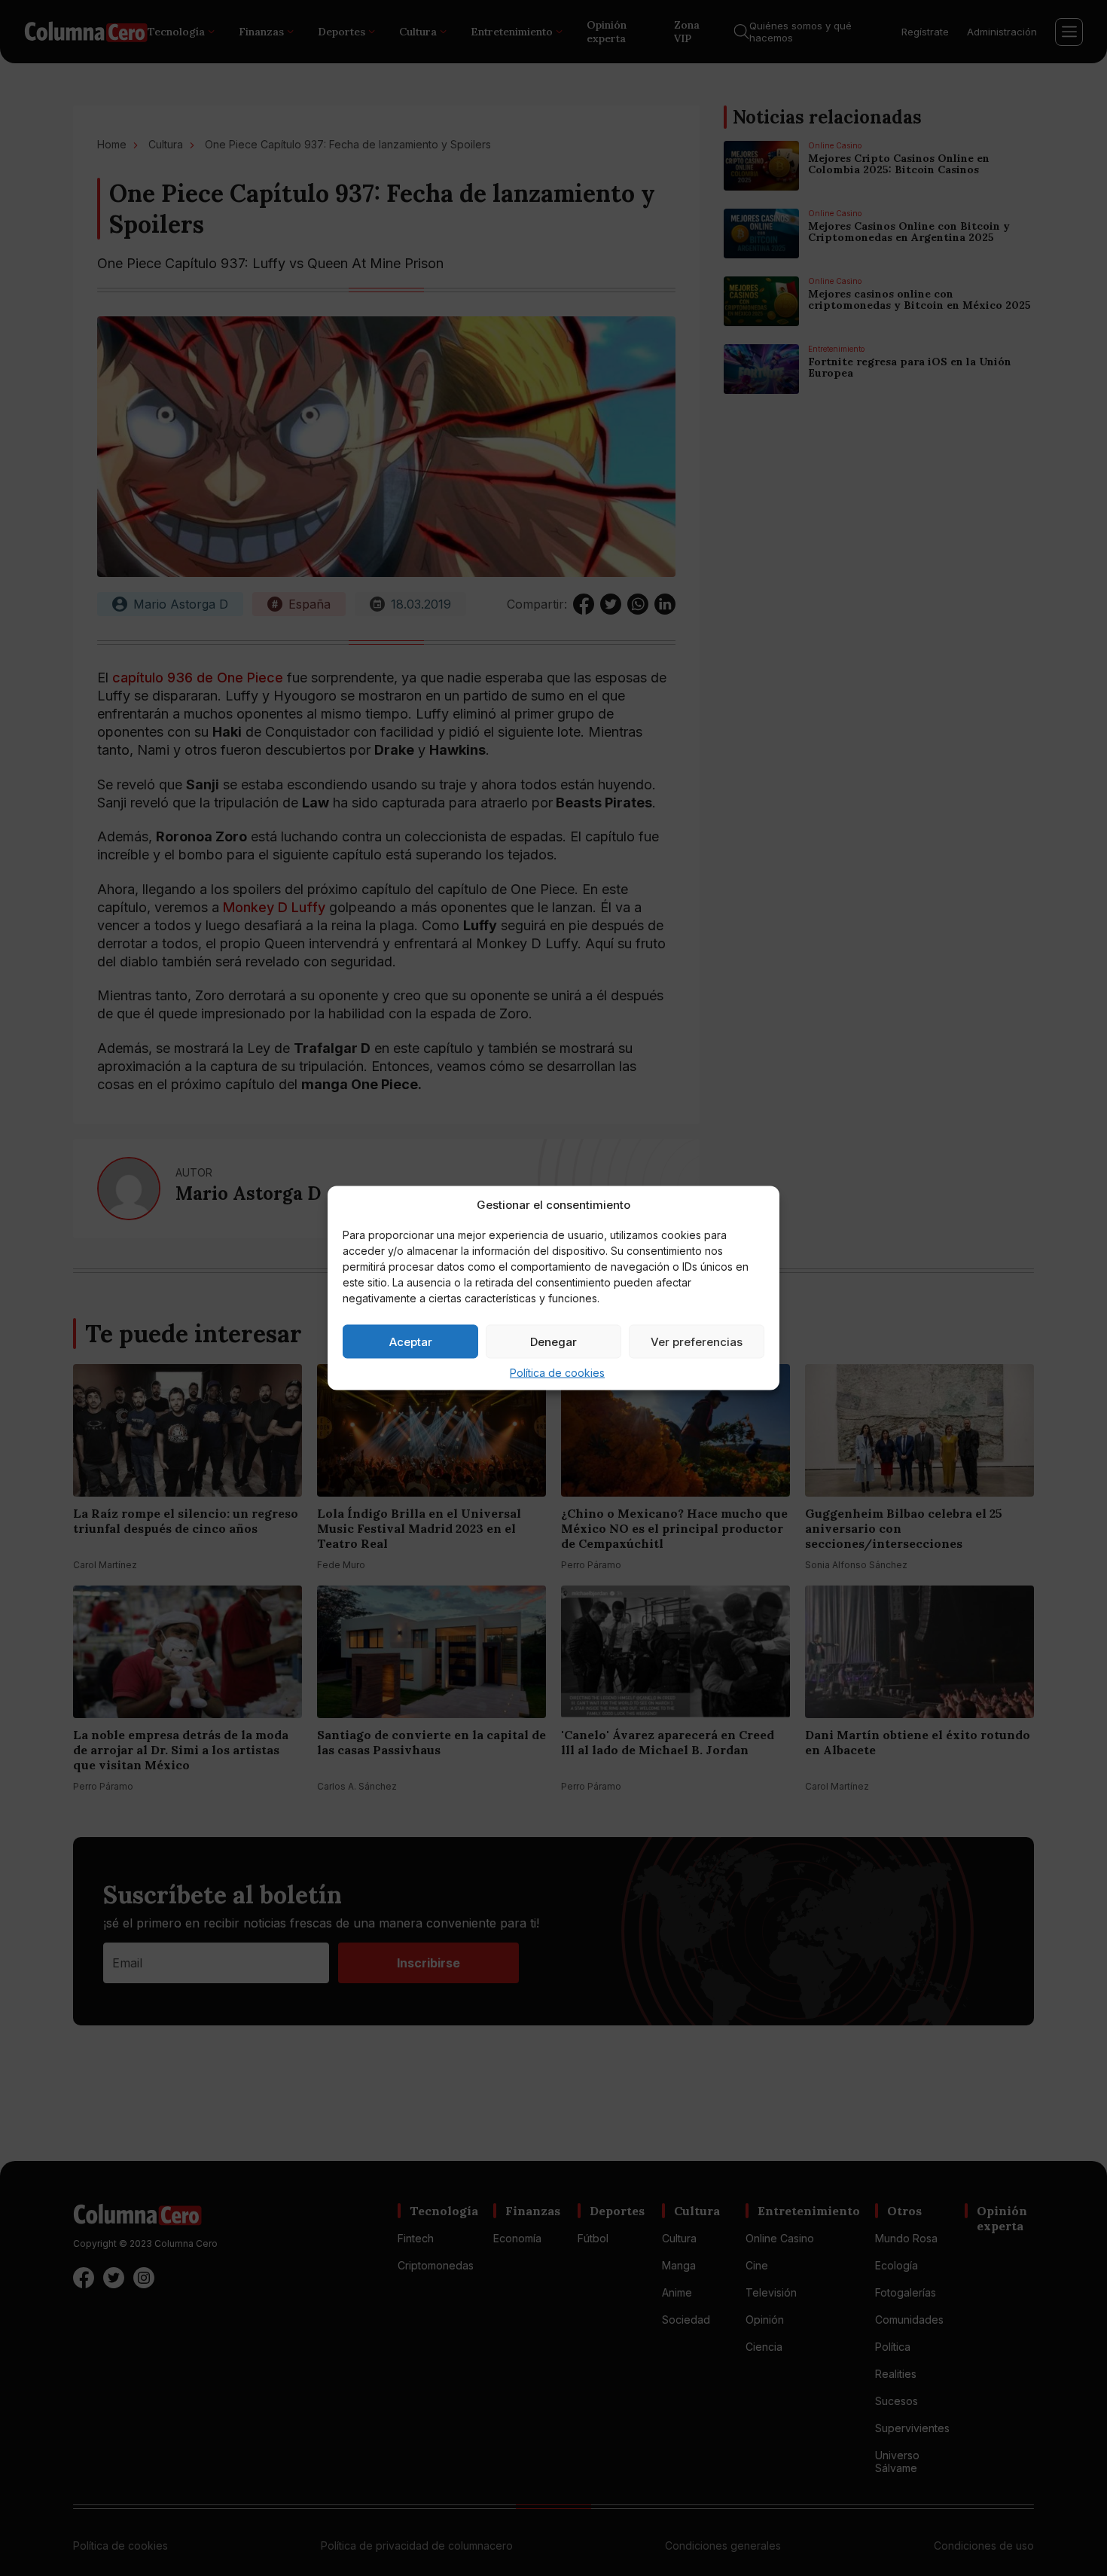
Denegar (553, 1341)
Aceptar (411, 1341)
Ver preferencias (697, 1341)
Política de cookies (557, 1373)
